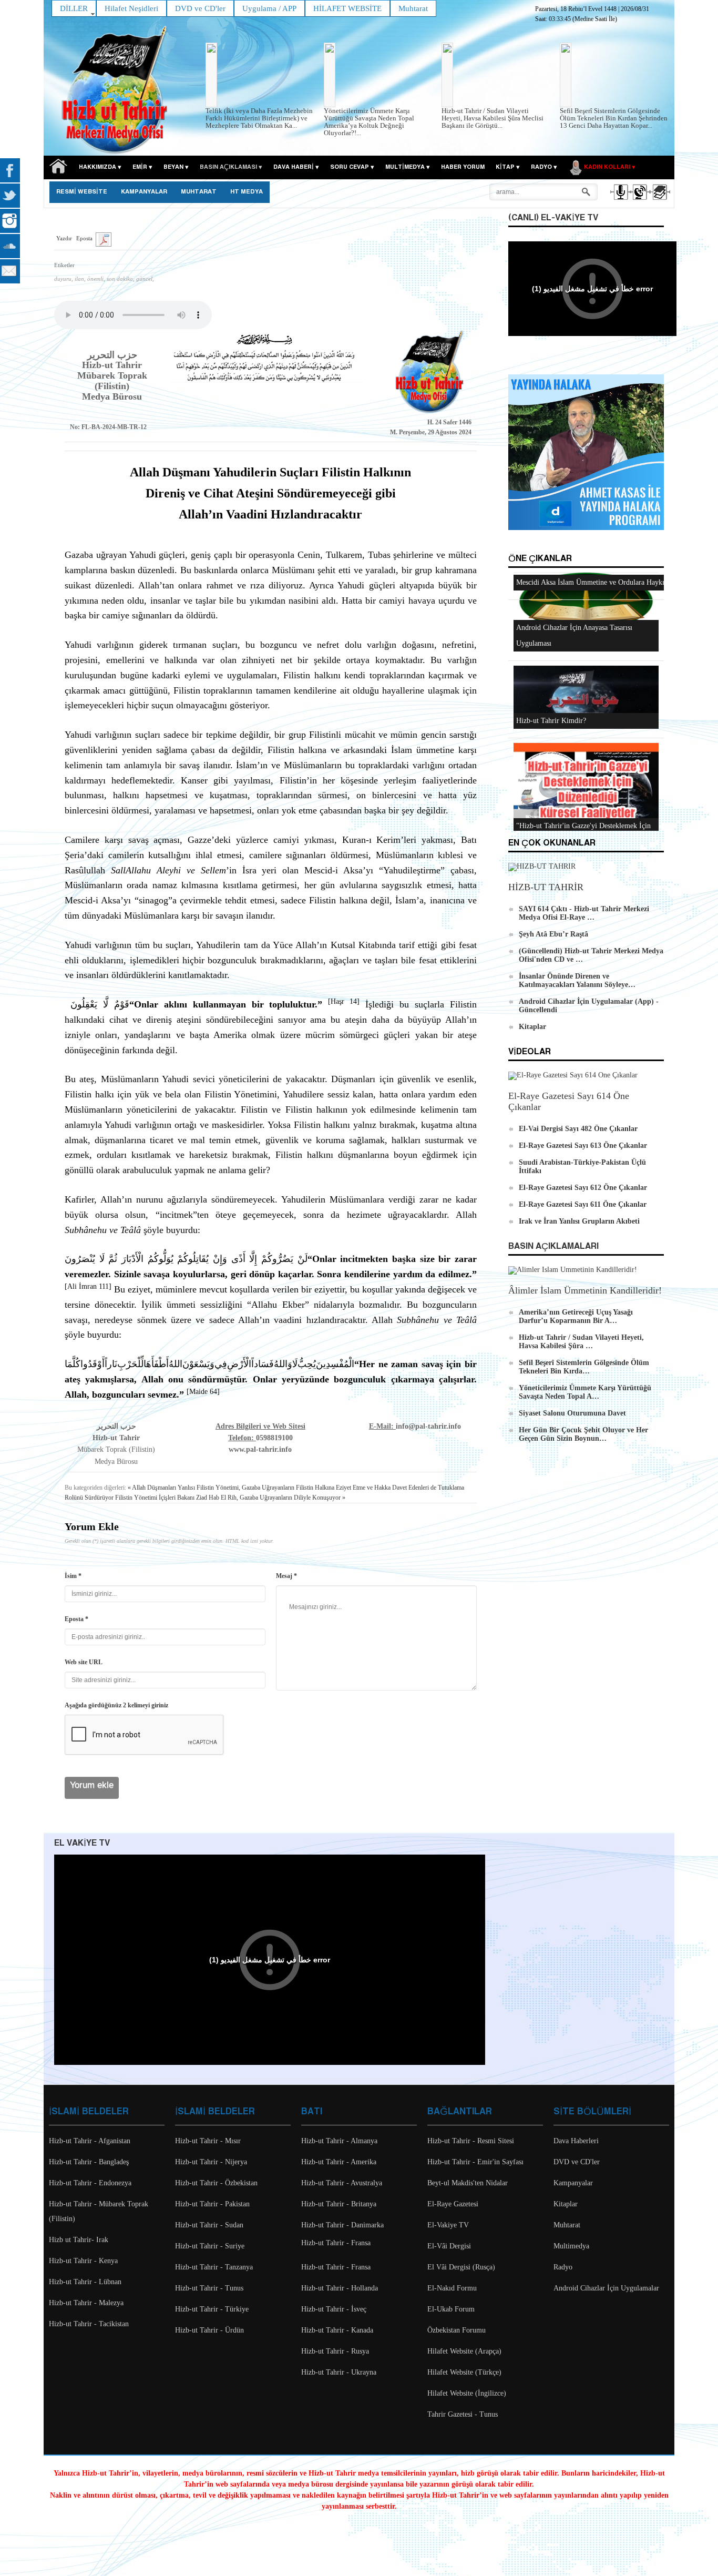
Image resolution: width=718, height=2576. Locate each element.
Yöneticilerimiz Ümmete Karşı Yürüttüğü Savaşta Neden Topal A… (585, 1392)
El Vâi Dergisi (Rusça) (461, 2267)
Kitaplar (532, 1027)
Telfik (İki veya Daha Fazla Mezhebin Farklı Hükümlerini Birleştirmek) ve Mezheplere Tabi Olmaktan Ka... (259, 118)
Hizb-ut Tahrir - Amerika (339, 2162)
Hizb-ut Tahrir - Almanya (339, 2141)
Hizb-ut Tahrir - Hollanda (340, 2288)
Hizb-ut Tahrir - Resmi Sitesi (471, 2141)
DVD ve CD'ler (577, 2162)
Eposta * (76, 1619)
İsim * (73, 1576)
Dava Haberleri (576, 2141)
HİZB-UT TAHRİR (546, 887)
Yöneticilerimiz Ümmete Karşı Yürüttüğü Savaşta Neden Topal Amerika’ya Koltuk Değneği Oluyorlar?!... (369, 122)
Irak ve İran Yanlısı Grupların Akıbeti (579, 1221)
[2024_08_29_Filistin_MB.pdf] (104, 239)
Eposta (84, 238)
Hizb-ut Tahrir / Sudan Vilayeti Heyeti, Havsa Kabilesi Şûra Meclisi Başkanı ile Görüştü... (493, 118)
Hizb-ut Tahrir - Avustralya (342, 2183)
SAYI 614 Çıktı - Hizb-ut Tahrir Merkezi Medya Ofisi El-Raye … (584, 913)
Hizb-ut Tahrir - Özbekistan (216, 2183)
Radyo (563, 2267)
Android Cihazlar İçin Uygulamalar (606, 2288)
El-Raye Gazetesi (453, 2204)
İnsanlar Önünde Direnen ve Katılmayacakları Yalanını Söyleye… (577, 980)
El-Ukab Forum (451, 2309)
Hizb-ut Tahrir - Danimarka (342, 2225)
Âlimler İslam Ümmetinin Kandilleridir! (585, 1290)
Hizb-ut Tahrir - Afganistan (90, 2141)
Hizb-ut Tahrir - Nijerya (211, 2162)
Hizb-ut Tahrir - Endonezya (90, 2183)
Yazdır (64, 238)
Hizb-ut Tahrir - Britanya (339, 2204)
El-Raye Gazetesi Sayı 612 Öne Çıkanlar (583, 1188)
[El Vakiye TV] (639, 201)
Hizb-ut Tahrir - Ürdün (209, 2330)
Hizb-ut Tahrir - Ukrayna (339, 2372)
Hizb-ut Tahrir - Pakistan (212, 2204)
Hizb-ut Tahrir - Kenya (83, 2261)
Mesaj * (286, 1576)
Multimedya (571, 2246)
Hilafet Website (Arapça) (464, 2351)
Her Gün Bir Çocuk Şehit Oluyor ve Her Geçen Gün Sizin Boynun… (583, 1434)
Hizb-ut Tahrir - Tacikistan (89, 2324)
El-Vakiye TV (448, 2225)
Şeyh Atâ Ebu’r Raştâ (553, 934)
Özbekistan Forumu (457, 2330)
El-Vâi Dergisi (449, 2246)
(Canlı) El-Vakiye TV (553, 218)
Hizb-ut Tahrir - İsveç (334, 2309)
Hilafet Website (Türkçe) (464, 2372)
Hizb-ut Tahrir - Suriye (210, 2246)
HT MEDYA (247, 192)
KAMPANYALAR (144, 192)
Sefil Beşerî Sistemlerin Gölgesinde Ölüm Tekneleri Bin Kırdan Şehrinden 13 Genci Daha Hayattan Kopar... (614, 118)
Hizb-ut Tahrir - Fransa (336, 2243)
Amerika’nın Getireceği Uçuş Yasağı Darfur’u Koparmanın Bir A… (576, 1316)
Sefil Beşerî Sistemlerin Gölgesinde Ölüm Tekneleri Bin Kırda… (584, 1367)
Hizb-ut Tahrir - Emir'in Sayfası (475, 2162)
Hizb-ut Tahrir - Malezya (86, 2303)
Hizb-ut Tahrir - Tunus (209, 2288)
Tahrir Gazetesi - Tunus (463, 2414)
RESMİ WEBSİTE (82, 192)
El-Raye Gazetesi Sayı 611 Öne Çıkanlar (583, 1204)
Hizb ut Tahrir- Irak (79, 2240)
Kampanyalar (573, 2183)
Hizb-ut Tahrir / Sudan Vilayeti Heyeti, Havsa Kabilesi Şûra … (581, 1342)
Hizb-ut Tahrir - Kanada (337, 2330)
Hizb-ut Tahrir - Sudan (209, 2225)
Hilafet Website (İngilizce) (467, 2393)
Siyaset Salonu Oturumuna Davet (572, 1413)
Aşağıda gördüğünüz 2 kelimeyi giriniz (116, 1705)
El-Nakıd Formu (452, 2288)
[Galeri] (659, 201)
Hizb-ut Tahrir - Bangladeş (89, 2162)
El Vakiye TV (82, 1843)
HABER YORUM (463, 167)
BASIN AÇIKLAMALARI (553, 1246)
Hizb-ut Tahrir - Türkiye (212, 2309)
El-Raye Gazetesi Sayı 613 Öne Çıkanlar (583, 1146)
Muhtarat (199, 192)
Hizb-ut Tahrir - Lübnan (85, 2282)
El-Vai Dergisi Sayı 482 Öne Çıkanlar (578, 1129)
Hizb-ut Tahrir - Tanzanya (214, 2267)
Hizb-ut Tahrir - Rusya (335, 2351)
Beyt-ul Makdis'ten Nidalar (468, 2183)
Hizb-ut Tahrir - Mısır (208, 2141)
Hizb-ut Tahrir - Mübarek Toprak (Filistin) (99, 2211)
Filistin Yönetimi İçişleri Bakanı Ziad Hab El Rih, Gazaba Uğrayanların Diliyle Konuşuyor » (230, 1498)
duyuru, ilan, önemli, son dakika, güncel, (104, 279)
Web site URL (84, 1662)
